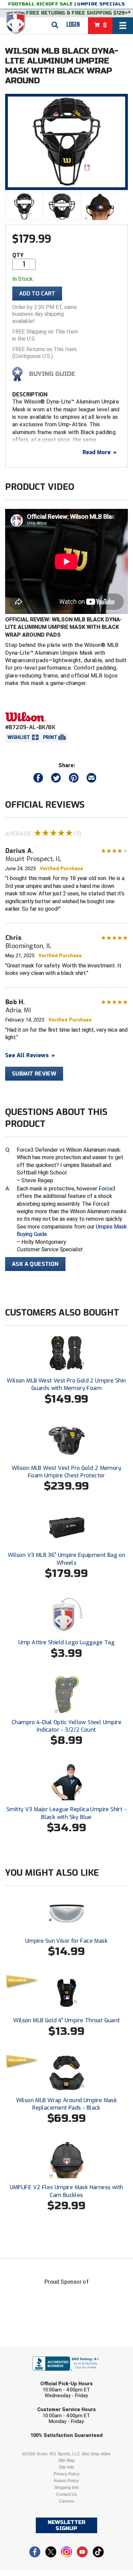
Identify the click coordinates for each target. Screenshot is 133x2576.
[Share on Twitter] (56, 779)
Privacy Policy (66, 2474)
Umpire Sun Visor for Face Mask (66, 1941)
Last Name (34, 2377)
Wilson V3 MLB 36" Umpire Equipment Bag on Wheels (66, 1559)
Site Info (66, 2467)
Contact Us (66, 2494)
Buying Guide (52, 374)
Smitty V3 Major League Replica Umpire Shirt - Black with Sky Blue (66, 1813)
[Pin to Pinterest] (74, 779)
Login (73, 25)
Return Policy (66, 2481)
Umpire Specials (101, 4)
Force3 (107, 1189)
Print (50, 737)
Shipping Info (66, 2488)
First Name (35, 2351)
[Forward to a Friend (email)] (91, 779)
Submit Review (34, 1074)
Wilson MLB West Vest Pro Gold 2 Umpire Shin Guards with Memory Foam (66, 1384)
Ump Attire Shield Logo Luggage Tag (67, 1642)
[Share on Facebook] (38, 779)
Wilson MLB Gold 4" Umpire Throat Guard (66, 2020)
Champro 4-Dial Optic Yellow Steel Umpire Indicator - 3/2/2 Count (66, 1726)
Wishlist (19, 737)
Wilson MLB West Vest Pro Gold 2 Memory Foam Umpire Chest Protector (66, 1472)
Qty (18, 255)
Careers (66, 2501)
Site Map (66, 2460)
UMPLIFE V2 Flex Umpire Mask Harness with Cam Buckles (67, 2191)
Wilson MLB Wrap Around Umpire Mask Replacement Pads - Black (67, 2104)
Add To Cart (37, 294)
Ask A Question (35, 1264)
